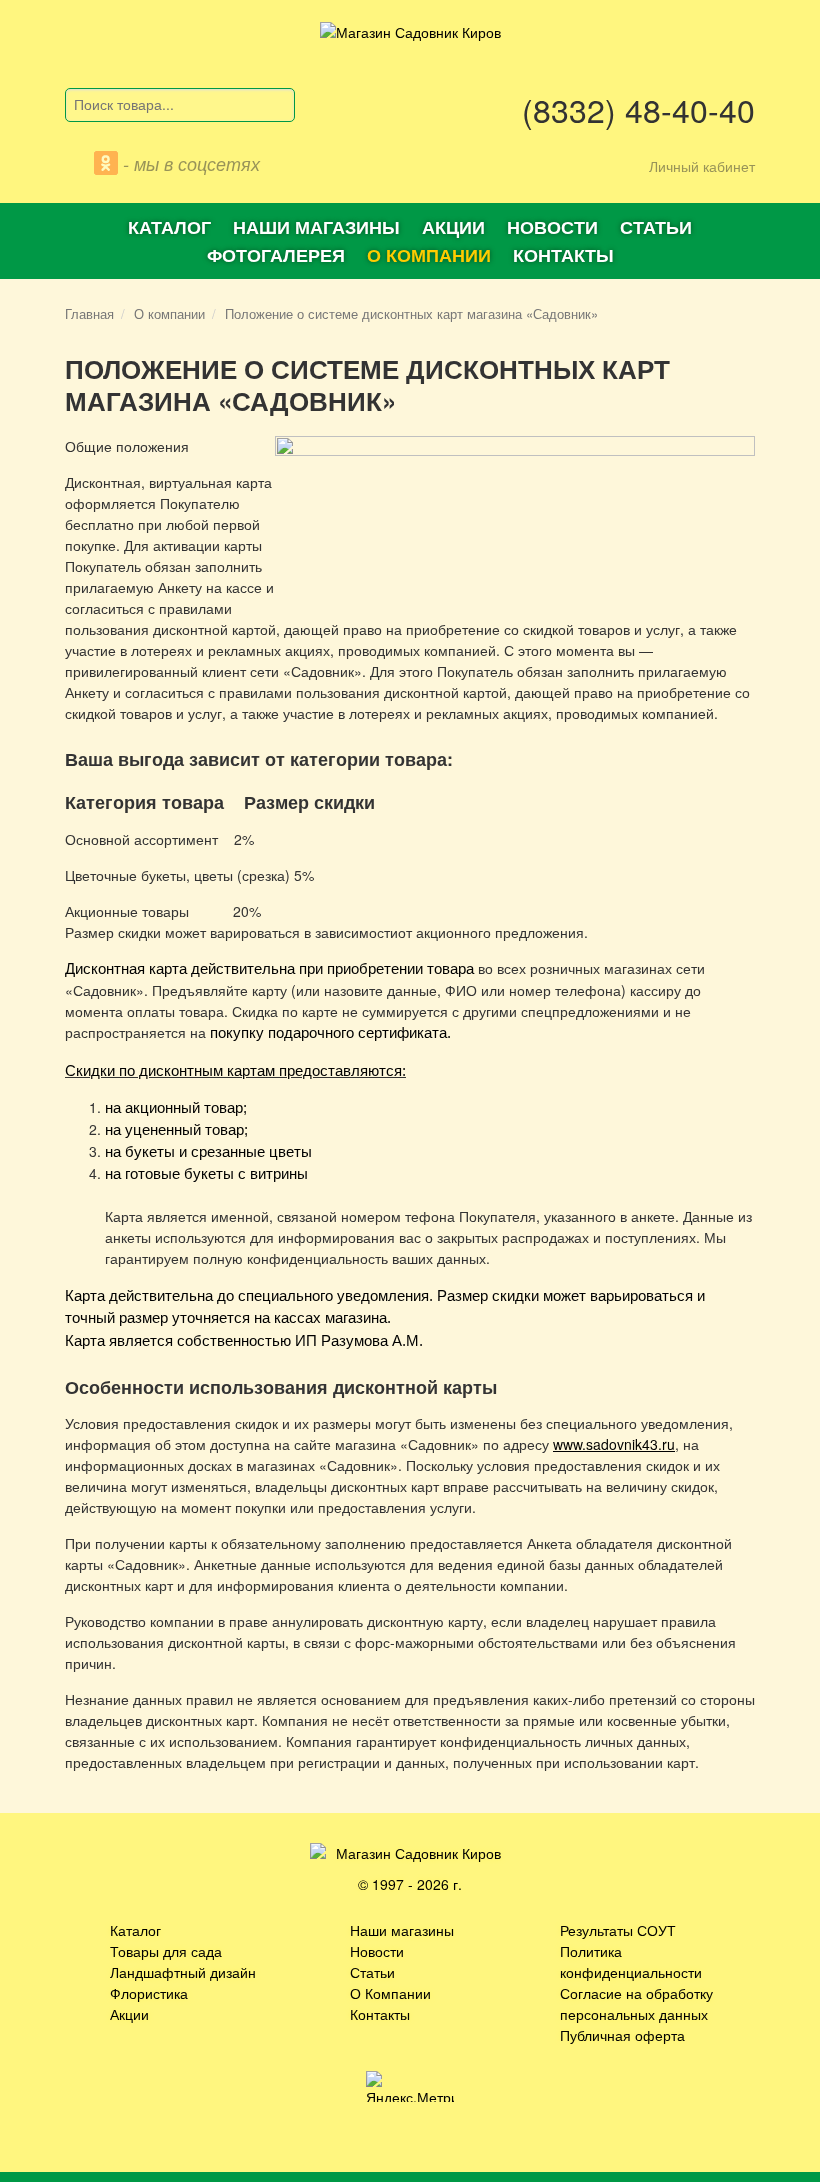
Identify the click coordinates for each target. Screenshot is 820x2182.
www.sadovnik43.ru (614, 1444)
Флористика (149, 1993)
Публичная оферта (622, 2035)
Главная (89, 313)
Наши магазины (316, 227)
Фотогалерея (276, 255)
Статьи (656, 227)
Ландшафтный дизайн (183, 1972)
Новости (552, 227)
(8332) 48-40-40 (638, 109)
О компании (429, 255)
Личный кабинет (702, 166)
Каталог (169, 227)
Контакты (563, 255)
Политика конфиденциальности (631, 1961)
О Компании (390, 1993)
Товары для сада (166, 1951)
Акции (453, 227)
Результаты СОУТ (618, 1930)
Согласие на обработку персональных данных (636, 2003)
